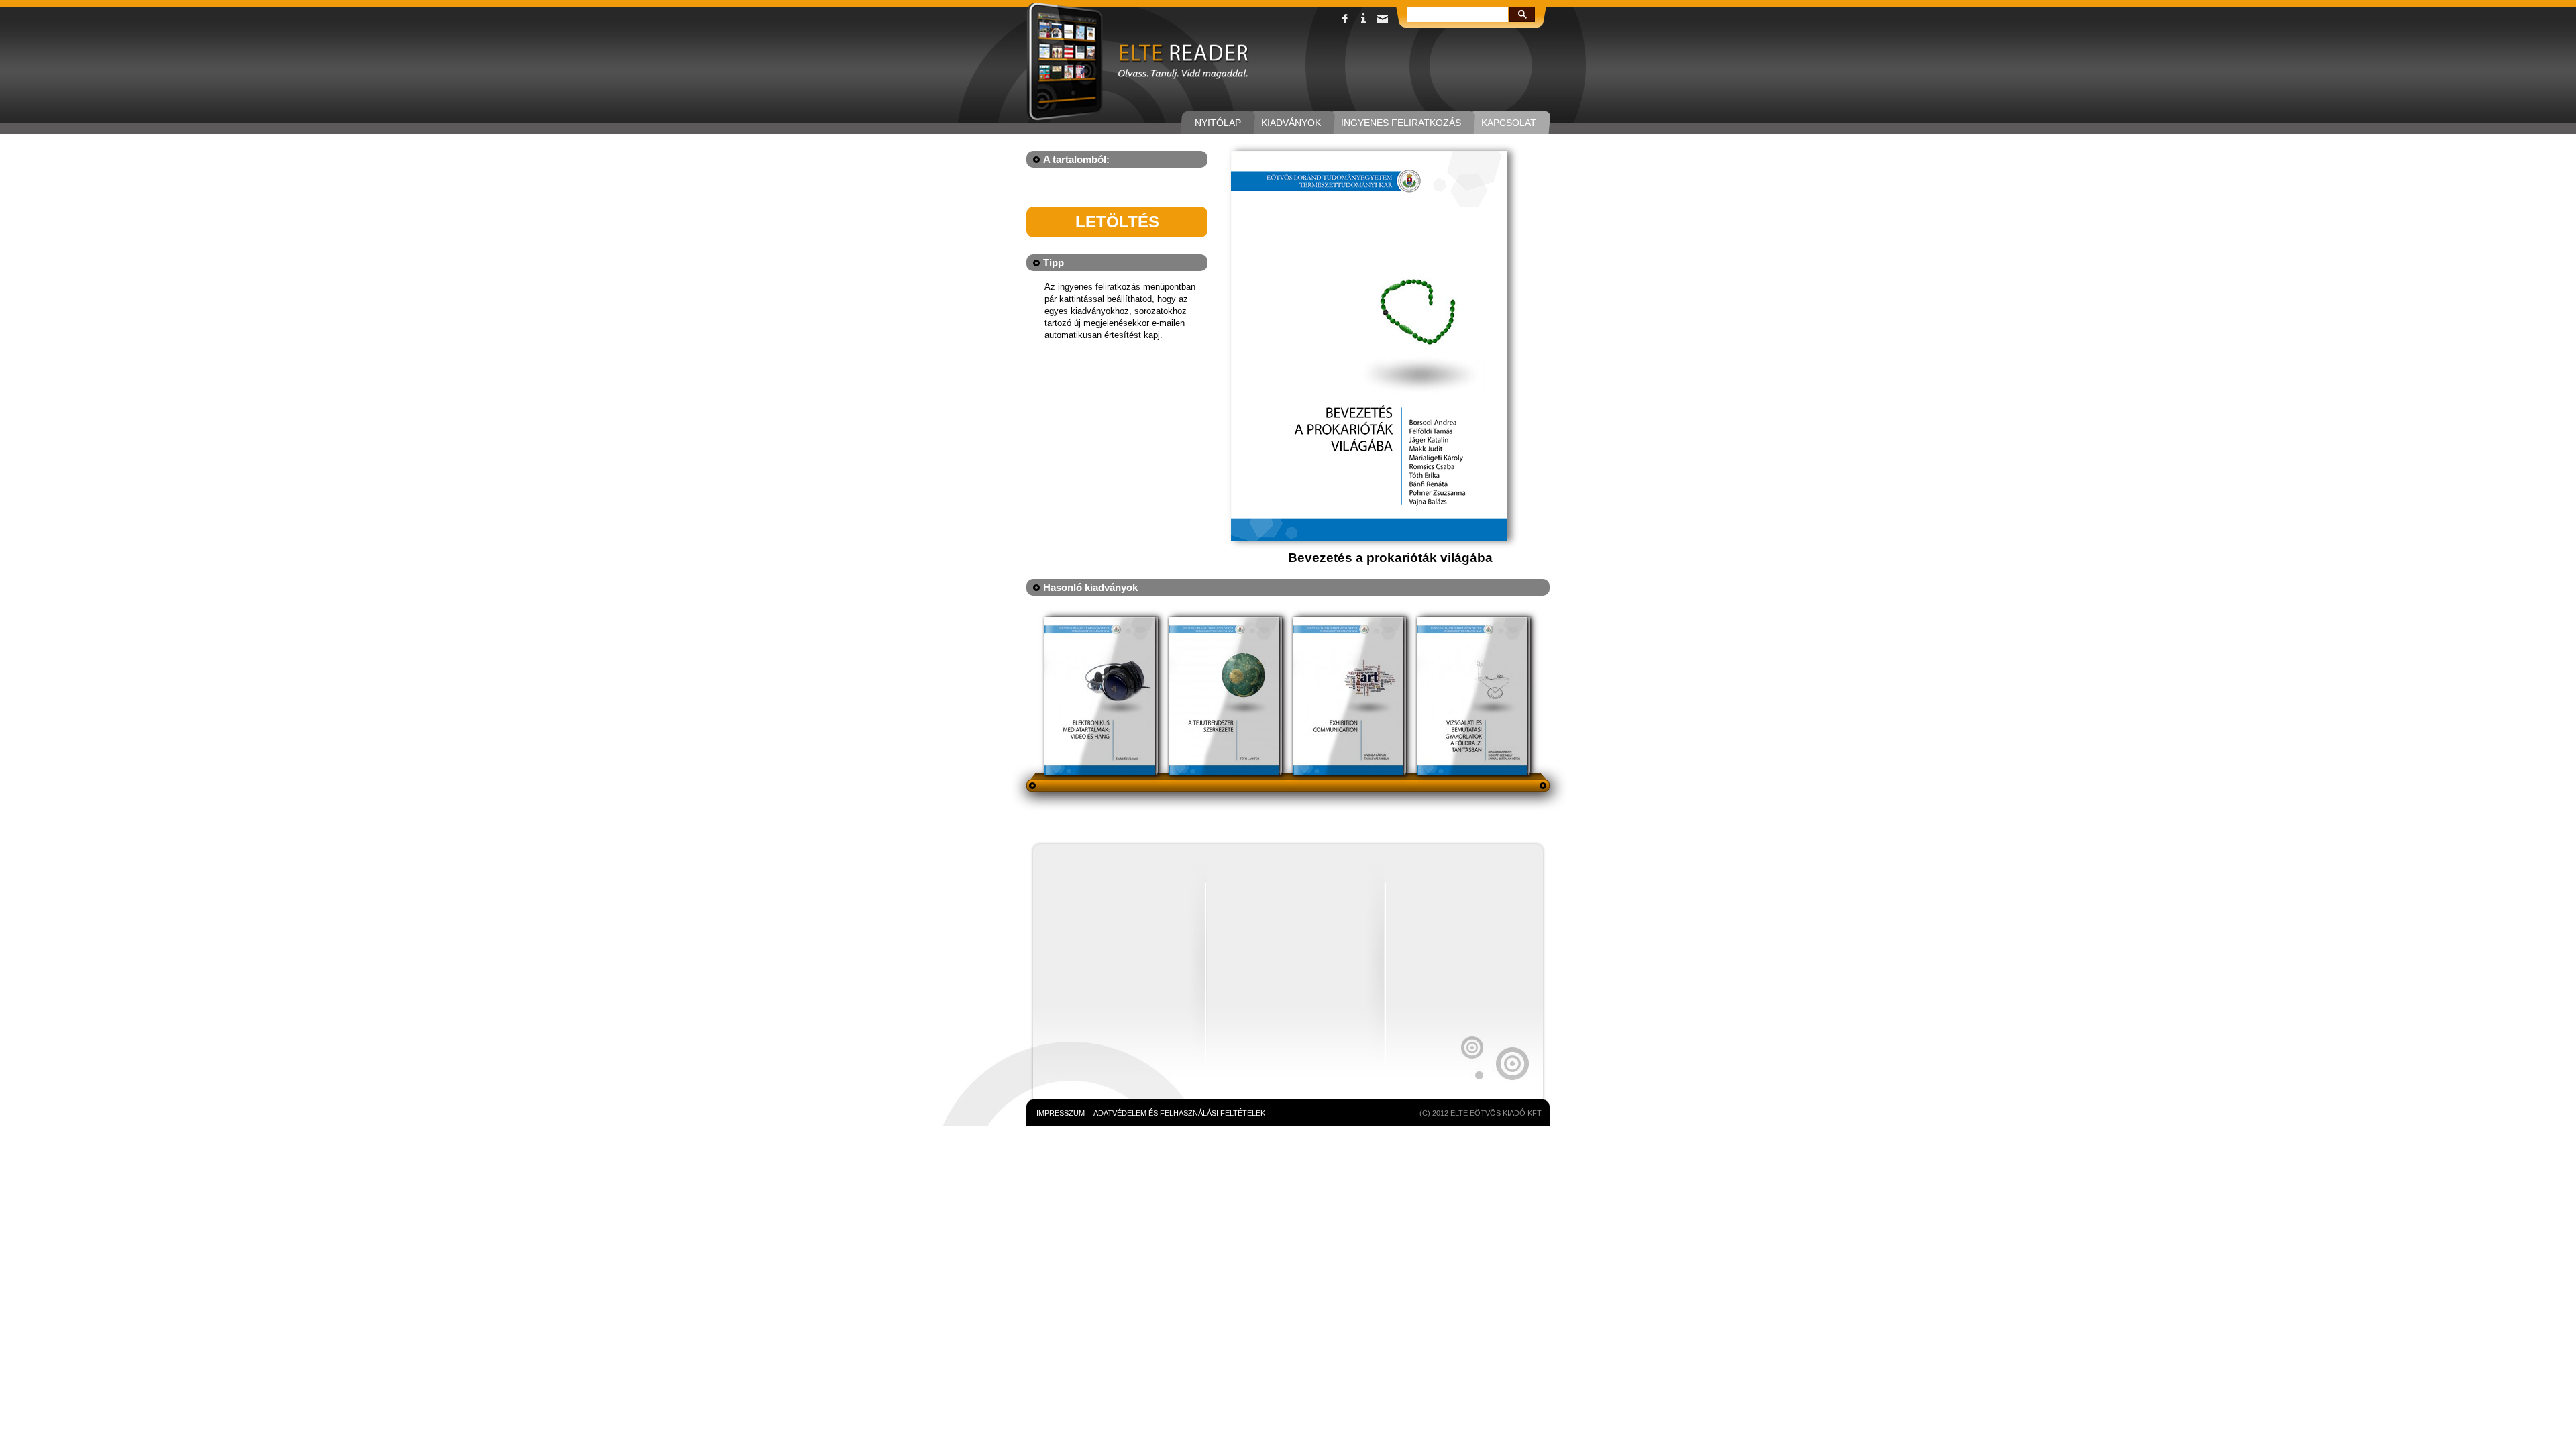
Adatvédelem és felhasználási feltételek (1179, 1113)
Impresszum (1061, 1113)
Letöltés (1117, 222)
